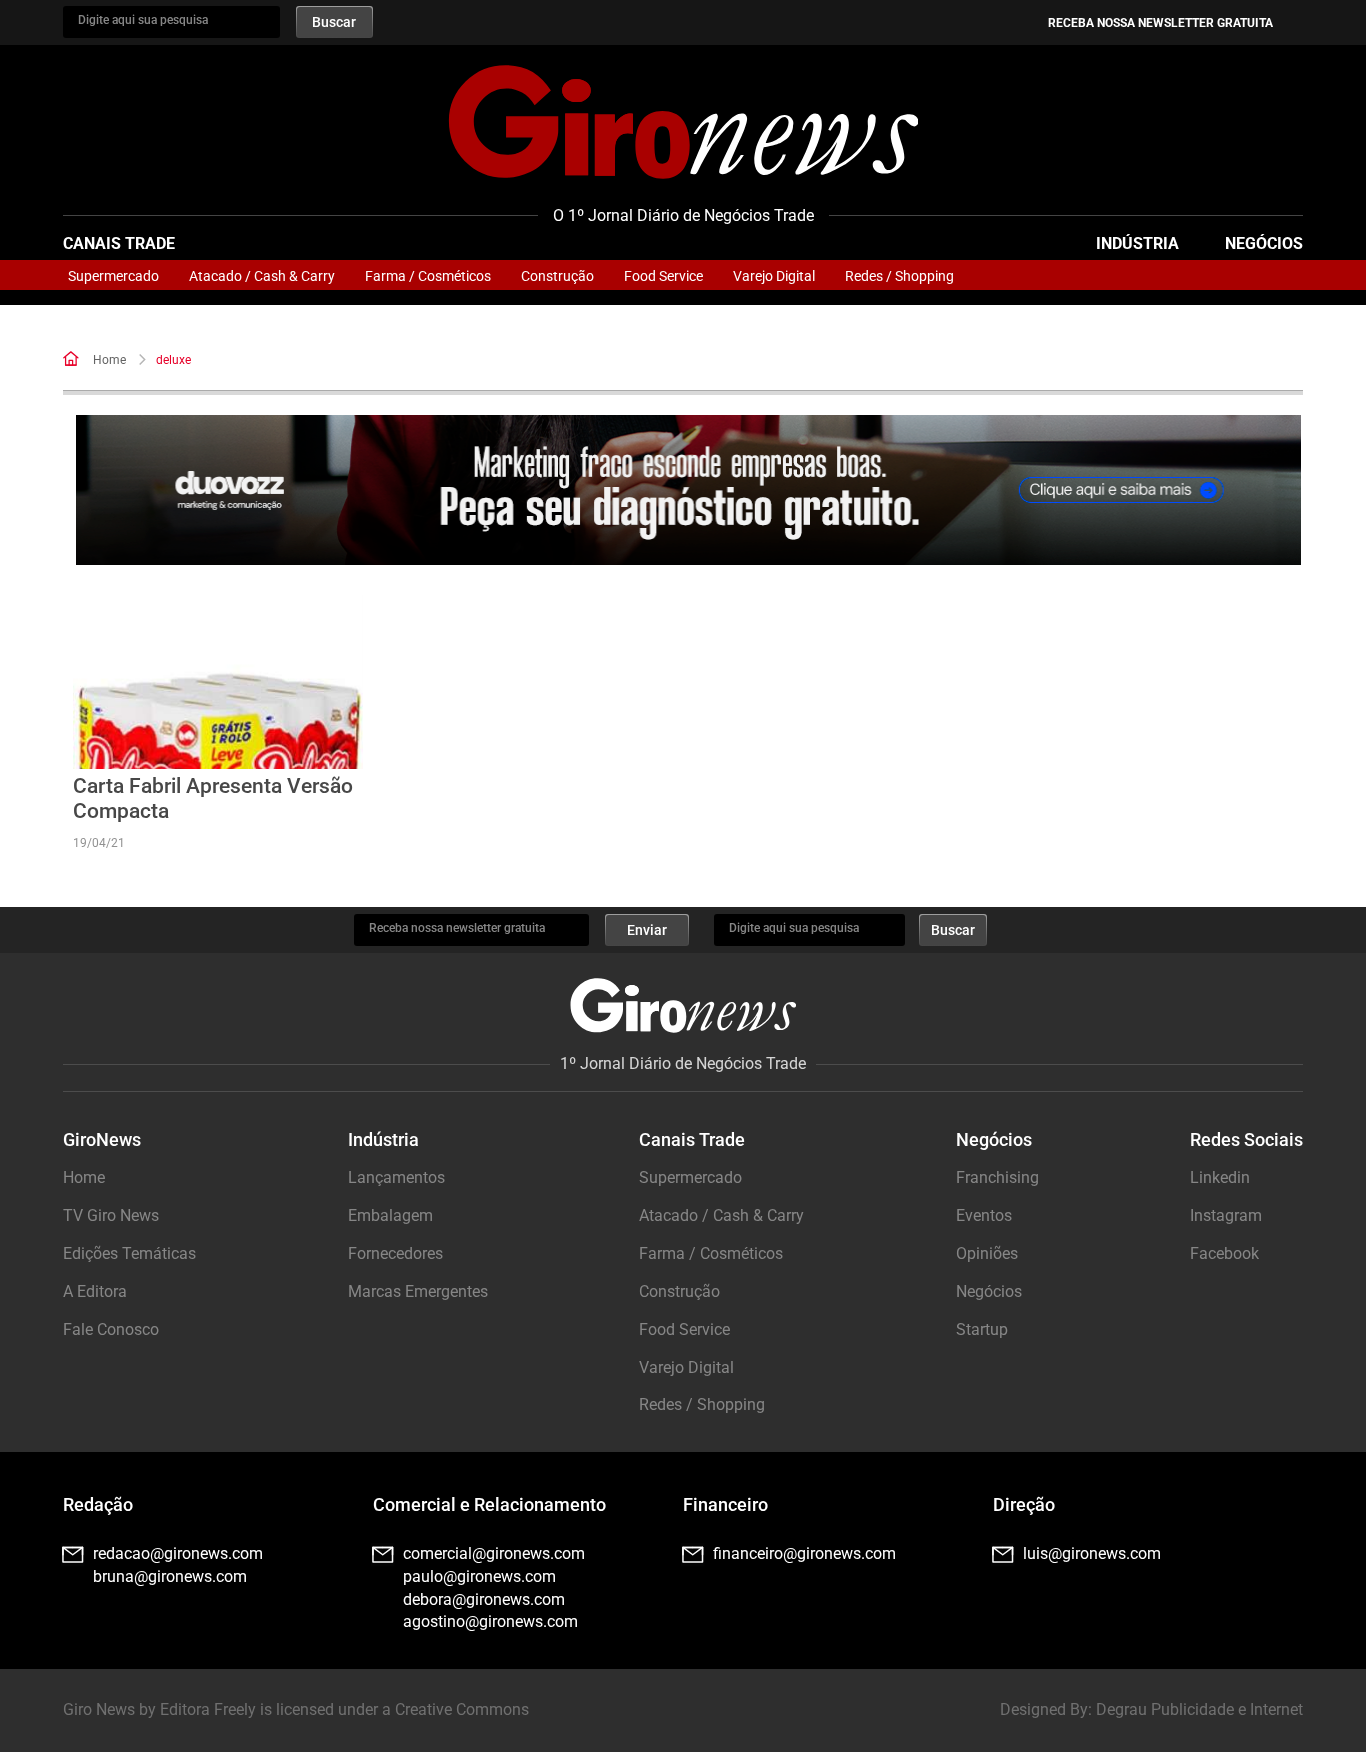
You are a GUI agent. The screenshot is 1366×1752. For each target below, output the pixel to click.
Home (109, 360)
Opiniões (987, 1253)
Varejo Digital (774, 276)
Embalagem (390, 1215)
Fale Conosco (111, 1329)
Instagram (1226, 1215)
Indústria (1137, 243)
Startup (982, 1329)
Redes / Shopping (899, 276)
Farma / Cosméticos (428, 276)
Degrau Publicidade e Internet (1199, 1709)
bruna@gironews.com (170, 1576)
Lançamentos (396, 1177)
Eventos (984, 1215)
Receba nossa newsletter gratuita (1160, 23)
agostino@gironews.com (490, 1621)
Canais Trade (119, 243)
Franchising (997, 1177)
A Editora (95, 1291)
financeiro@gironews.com (804, 1553)
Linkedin (1220, 1177)
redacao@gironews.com (178, 1553)
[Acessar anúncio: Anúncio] (688, 490)
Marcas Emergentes (418, 1291)
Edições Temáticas (129, 1253)
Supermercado (113, 276)
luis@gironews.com (1092, 1553)
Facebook (1224, 1253)
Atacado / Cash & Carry (262, 276)
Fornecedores (395, 1253)
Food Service (663, 276)
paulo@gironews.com (479, 1576)
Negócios (1264, 243)
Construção (557, 276)
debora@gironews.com (484, 1599)
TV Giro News (111, 1215)
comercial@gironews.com (494, 1553)
